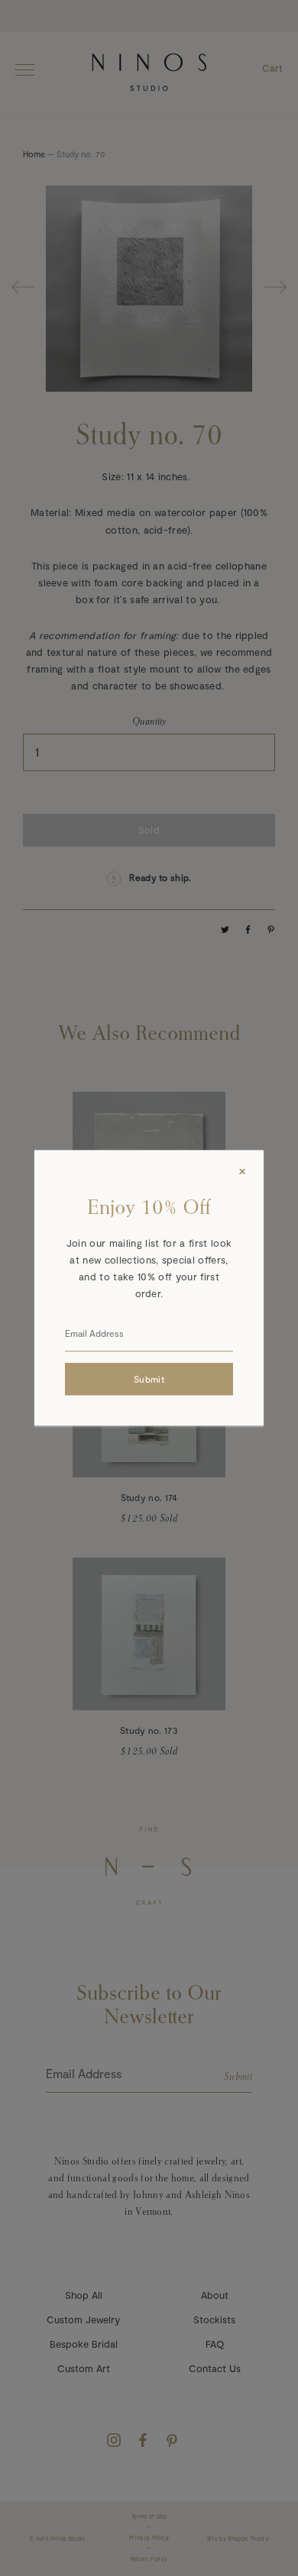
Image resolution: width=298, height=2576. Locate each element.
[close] (242, 1171)
